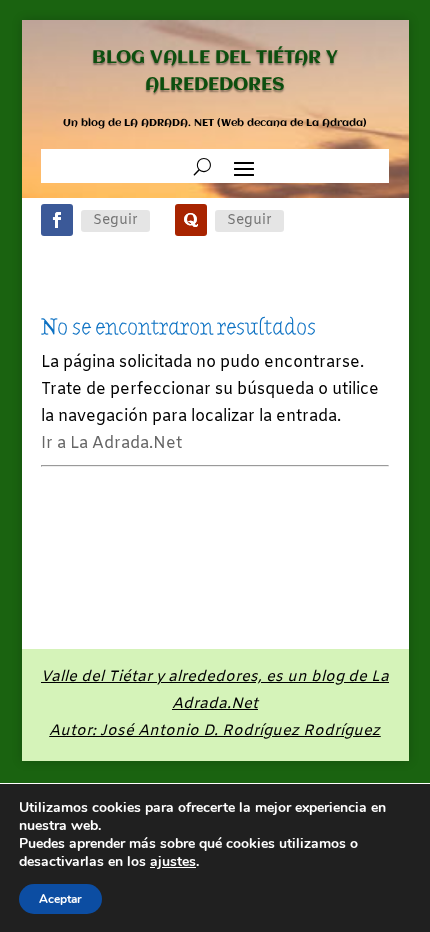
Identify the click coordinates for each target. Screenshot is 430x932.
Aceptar (60, 899)
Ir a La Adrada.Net (111, 443)
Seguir (115, 220)
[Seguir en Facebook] (57, 220)
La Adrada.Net (219, 704)
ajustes (173, 862)
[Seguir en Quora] (191, 220)
